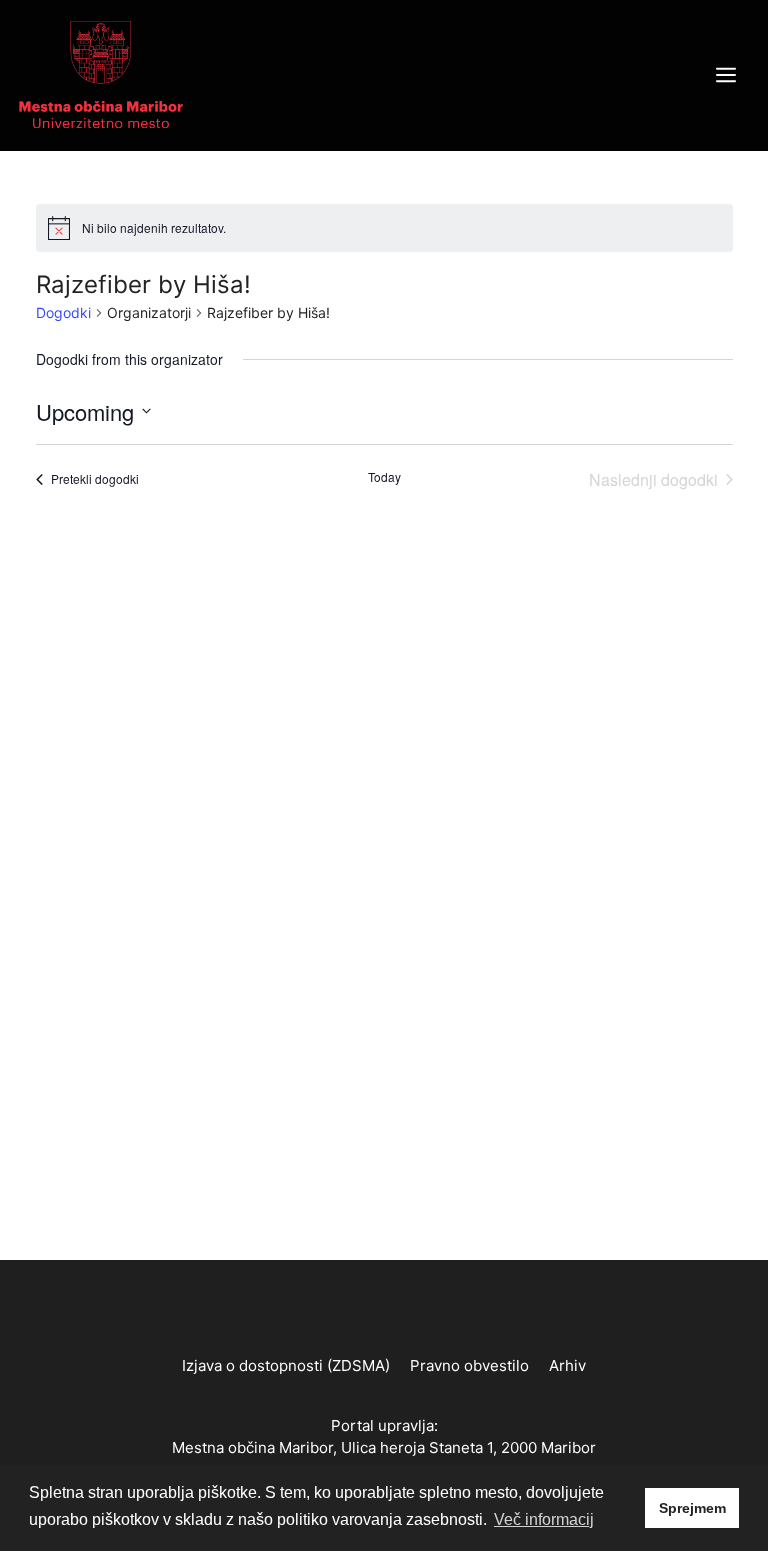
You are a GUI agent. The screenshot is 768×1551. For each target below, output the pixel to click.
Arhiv (567, 1365)
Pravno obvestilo (469, 1365)
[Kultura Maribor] (101, 74)
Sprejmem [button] (692, 1508)
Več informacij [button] (544, 1519)
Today (384, 477)
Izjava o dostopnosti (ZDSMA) (286, 1365)
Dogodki (63, 312)
